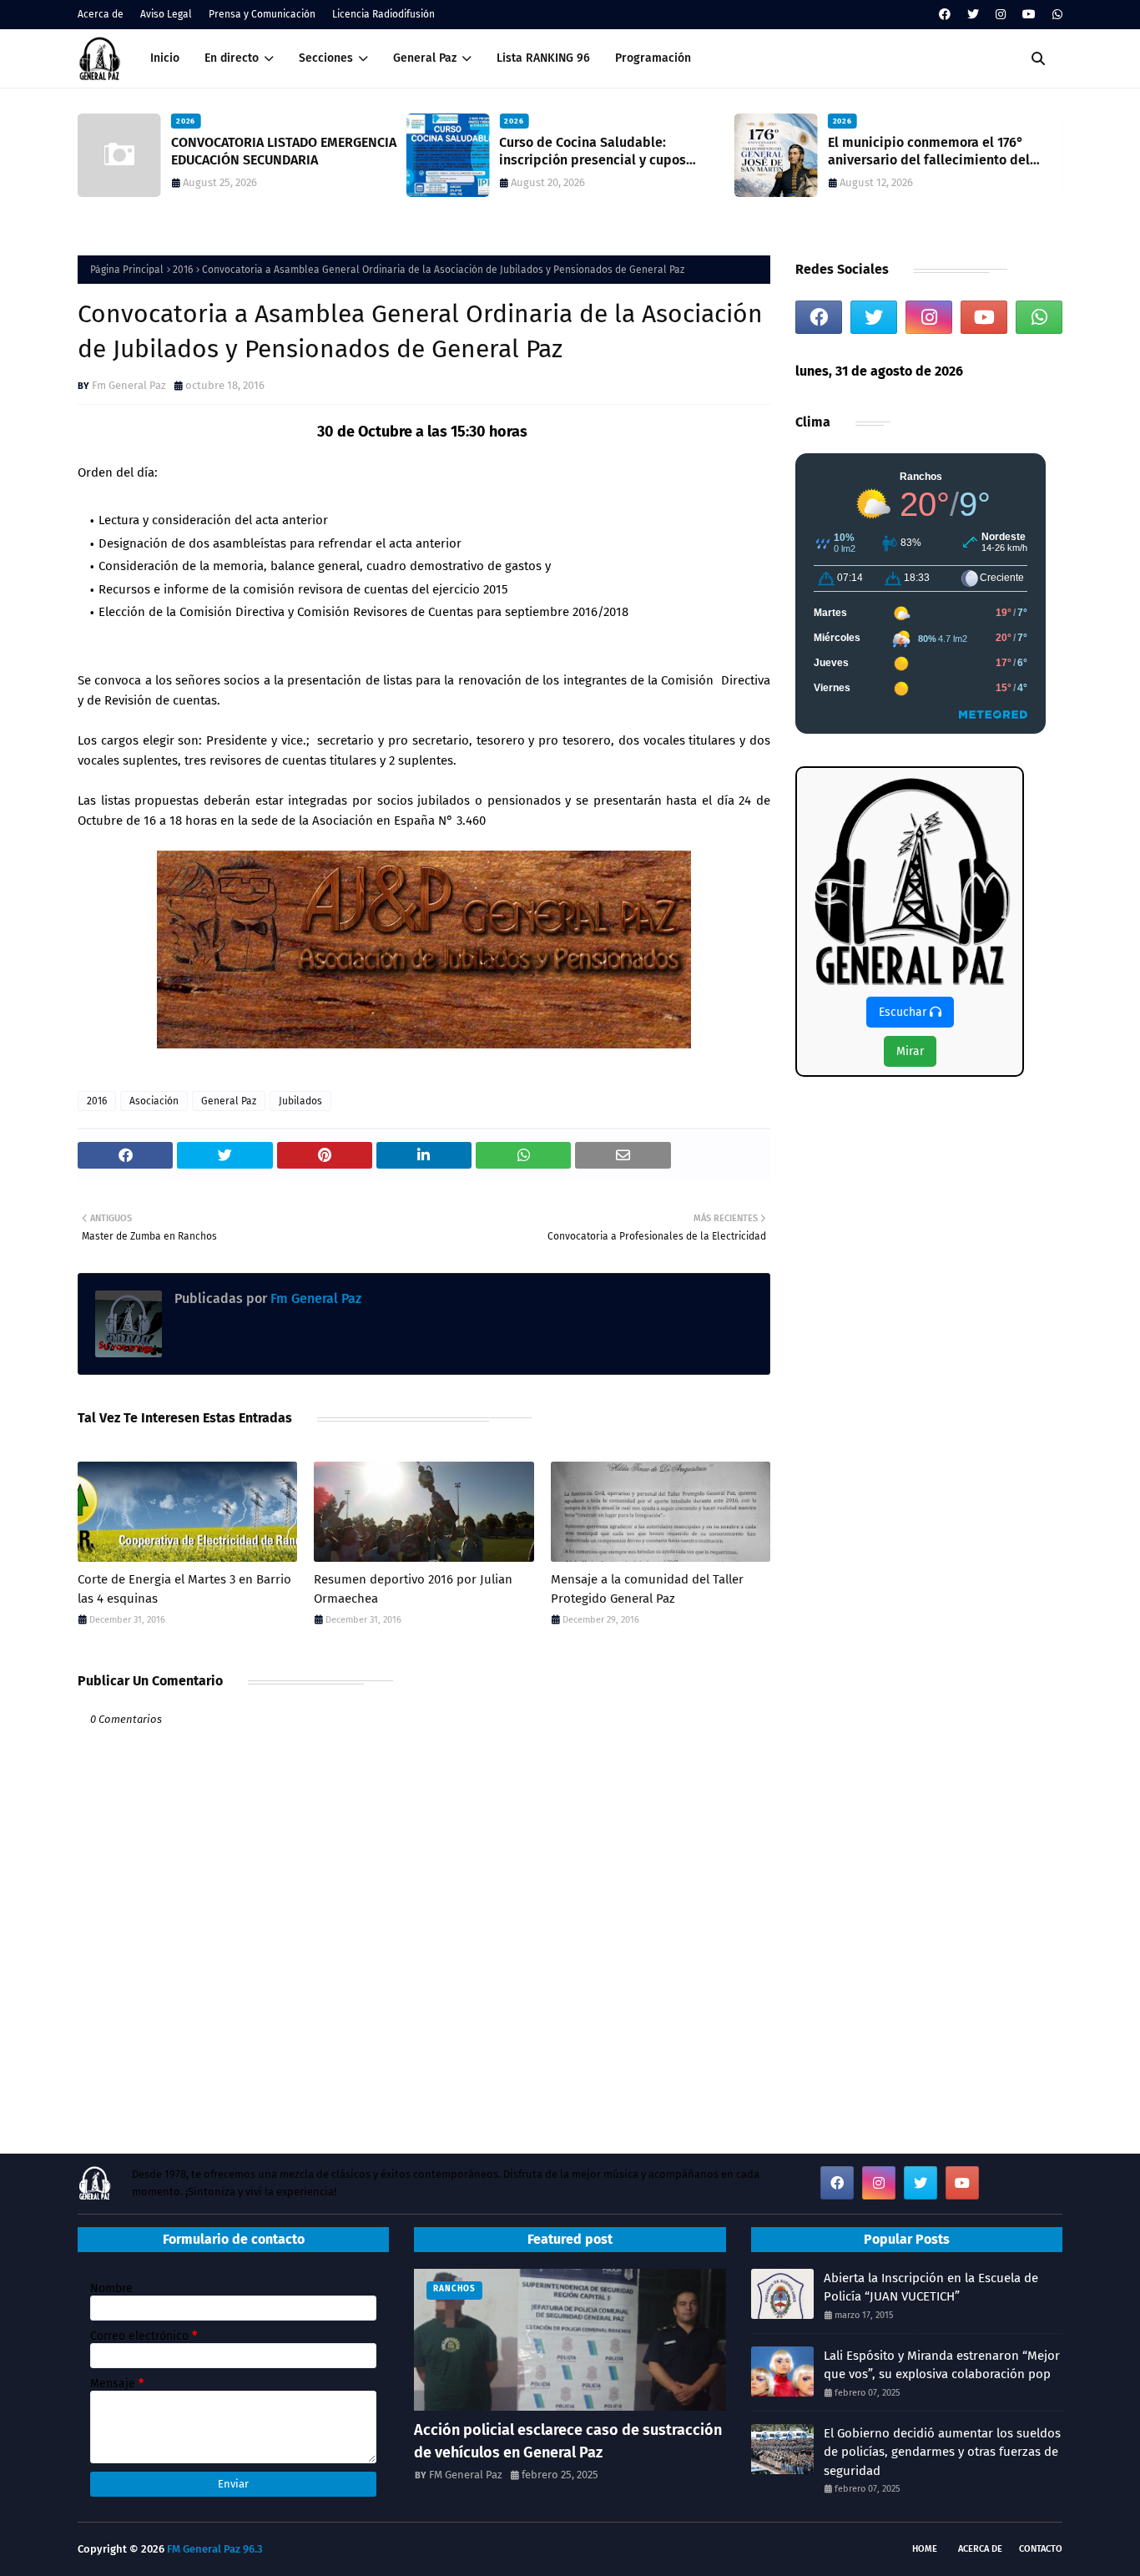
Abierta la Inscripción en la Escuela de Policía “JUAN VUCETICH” (931, 2288)
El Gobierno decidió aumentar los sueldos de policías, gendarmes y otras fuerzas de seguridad (942, 2452)
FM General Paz (466, 2475)
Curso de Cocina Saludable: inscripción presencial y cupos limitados (593, 152)
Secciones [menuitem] (326, 58)
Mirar (910, 1051)
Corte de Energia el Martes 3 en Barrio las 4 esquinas (184, 1589)
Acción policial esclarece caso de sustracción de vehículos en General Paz (568, 2441)
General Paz (229, 1101)
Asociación (154, 1101)
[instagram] (1001, 15)
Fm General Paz (129, 385)
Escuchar (904, 1012)
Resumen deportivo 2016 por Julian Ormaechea (413, 1589)
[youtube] (1029, 15)
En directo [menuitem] (232, 58)
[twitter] (973, 15)
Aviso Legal (166, 14)
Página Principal (127, 270)
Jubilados (300, 1101)
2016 (183, 270)
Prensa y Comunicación (262, 14)
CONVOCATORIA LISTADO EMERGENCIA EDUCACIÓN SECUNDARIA (284, 151)
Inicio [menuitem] (165, 58)
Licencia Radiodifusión (383, 14)
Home (925, 2549)
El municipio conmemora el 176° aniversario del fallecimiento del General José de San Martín (929, 152)
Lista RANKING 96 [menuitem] (543, 58)
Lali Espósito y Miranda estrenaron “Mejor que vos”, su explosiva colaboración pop (942, 2365)
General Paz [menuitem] (425, 58)
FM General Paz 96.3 (215, 2549)
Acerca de (101, 14)
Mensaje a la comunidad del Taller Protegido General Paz (647, 1589)
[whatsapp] (1055, 15)
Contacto (1041, 2549)
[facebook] (945, 15)
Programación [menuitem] (653, 58)
